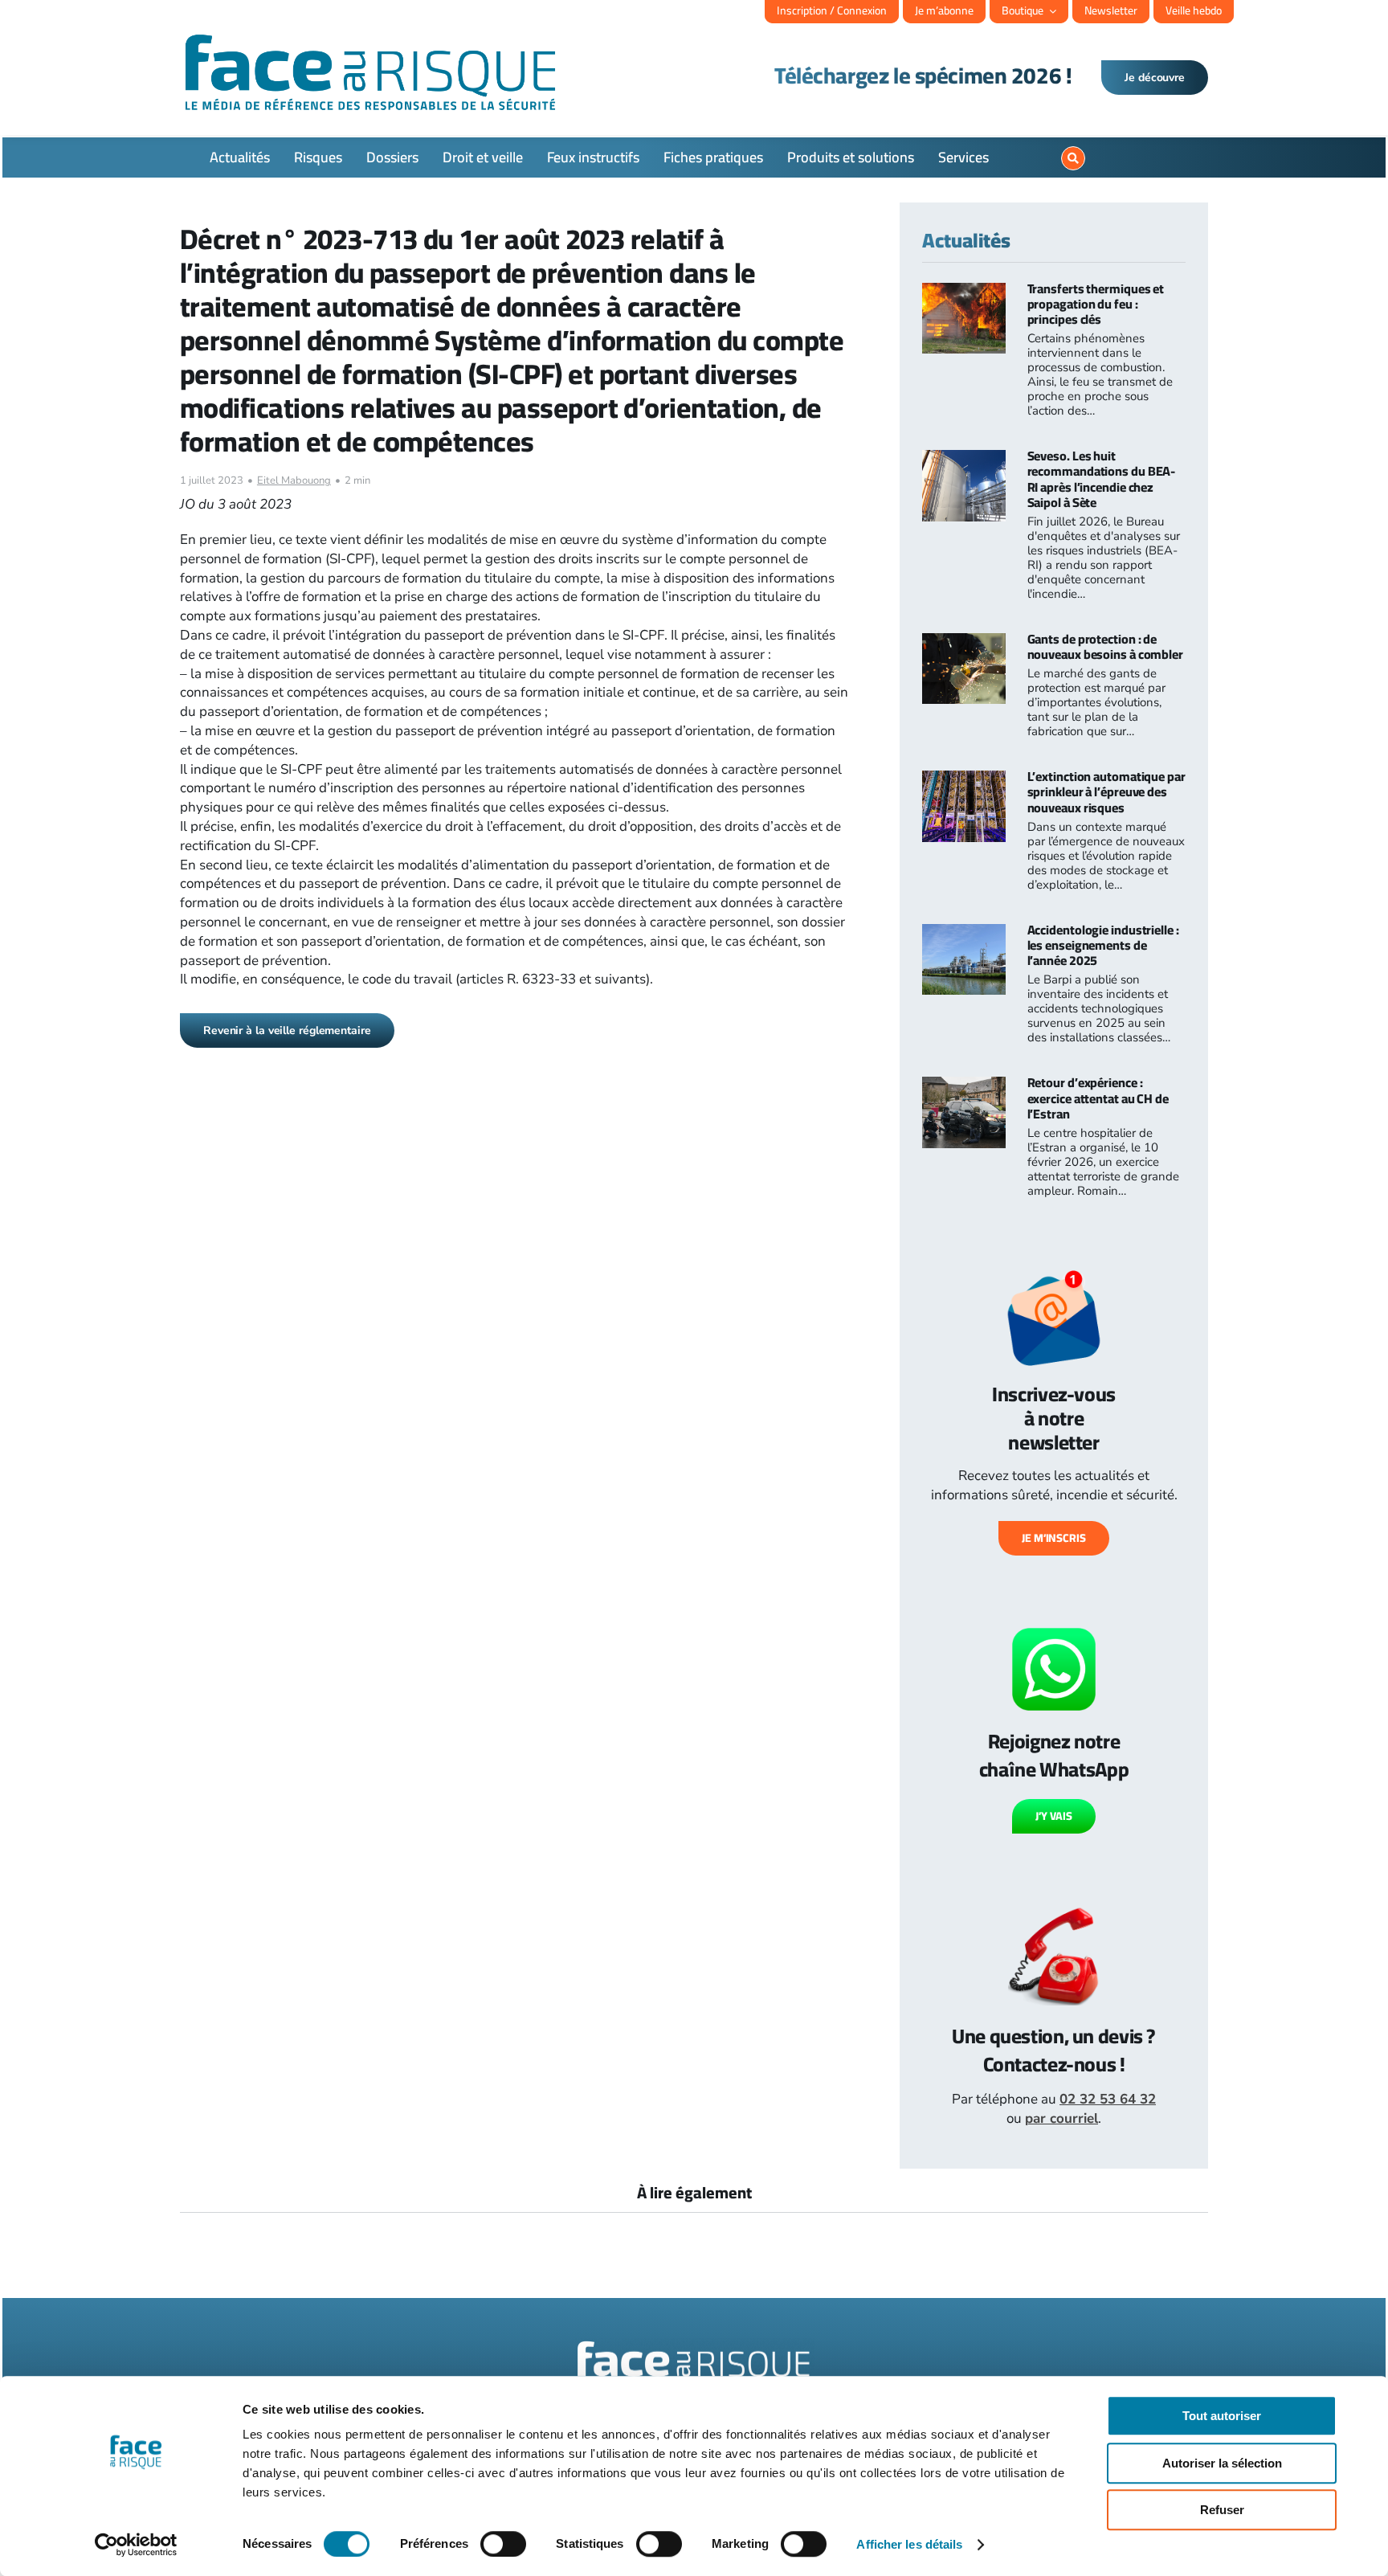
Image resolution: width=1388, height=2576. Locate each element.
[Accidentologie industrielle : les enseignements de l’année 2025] (964, 933)
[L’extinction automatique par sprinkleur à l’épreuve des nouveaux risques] (964, 780)
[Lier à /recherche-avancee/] (1073, 158)
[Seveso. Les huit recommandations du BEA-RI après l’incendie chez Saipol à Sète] (964, 459)
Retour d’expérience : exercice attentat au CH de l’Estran (1098, 1098)
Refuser (1222, 2510)
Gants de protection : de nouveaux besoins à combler (1105, 646)
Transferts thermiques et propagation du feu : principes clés (1096, 304)
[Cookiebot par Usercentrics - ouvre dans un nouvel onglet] (136, 2545)
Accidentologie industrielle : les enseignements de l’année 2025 (1103, 945)
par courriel (1061, 2118)
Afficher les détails (909, 2544)
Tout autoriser (1222, 2416)
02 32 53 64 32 (1108, 2099)
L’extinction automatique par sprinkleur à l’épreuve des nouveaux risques (1106, 791)
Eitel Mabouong (294, 480)
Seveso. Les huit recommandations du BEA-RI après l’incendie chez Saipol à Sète (1102, 479)
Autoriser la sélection (1222, 2463)
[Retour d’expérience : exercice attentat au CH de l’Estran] (964, 1086)
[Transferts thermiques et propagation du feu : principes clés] (964, 292)
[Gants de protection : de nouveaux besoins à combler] (964, 642)
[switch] (503, 2544)
